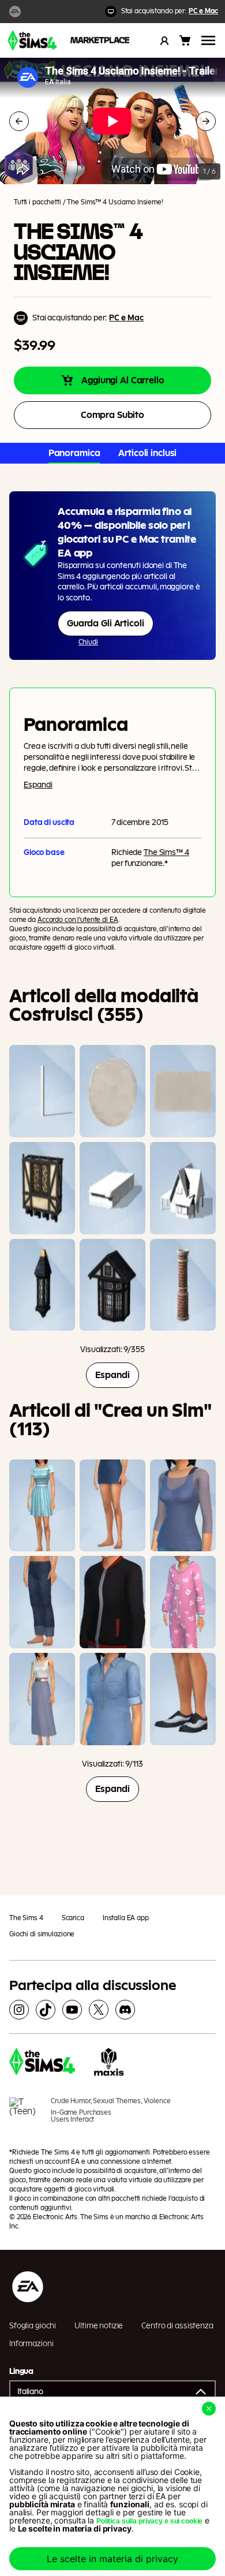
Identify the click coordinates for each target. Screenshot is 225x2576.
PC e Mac (203, 11)
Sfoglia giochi (33, 2326)
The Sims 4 (26, 1918)
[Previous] (19, 121)
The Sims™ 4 (166, 853)
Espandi (38, 785)
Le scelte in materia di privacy (112, 2559)
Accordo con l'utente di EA (78, 920)
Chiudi (88, 642)
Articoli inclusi (147, 453)
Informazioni (31, 2344)
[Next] (206, 121)
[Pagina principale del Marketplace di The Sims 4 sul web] (32, 40)
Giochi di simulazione (42, 1934)
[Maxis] (109, 2063)
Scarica (73, 1918)
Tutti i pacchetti (37, 202)
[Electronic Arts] (15, 12)
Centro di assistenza (177, 2326)
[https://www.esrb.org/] (25, 2116)
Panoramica (74, 453)
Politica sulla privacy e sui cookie (149, 2521)
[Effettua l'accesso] (164, 40)
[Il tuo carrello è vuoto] (185, 40)
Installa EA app (126, 1918)
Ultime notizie (99, 2326)
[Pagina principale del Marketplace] (100, 40)
